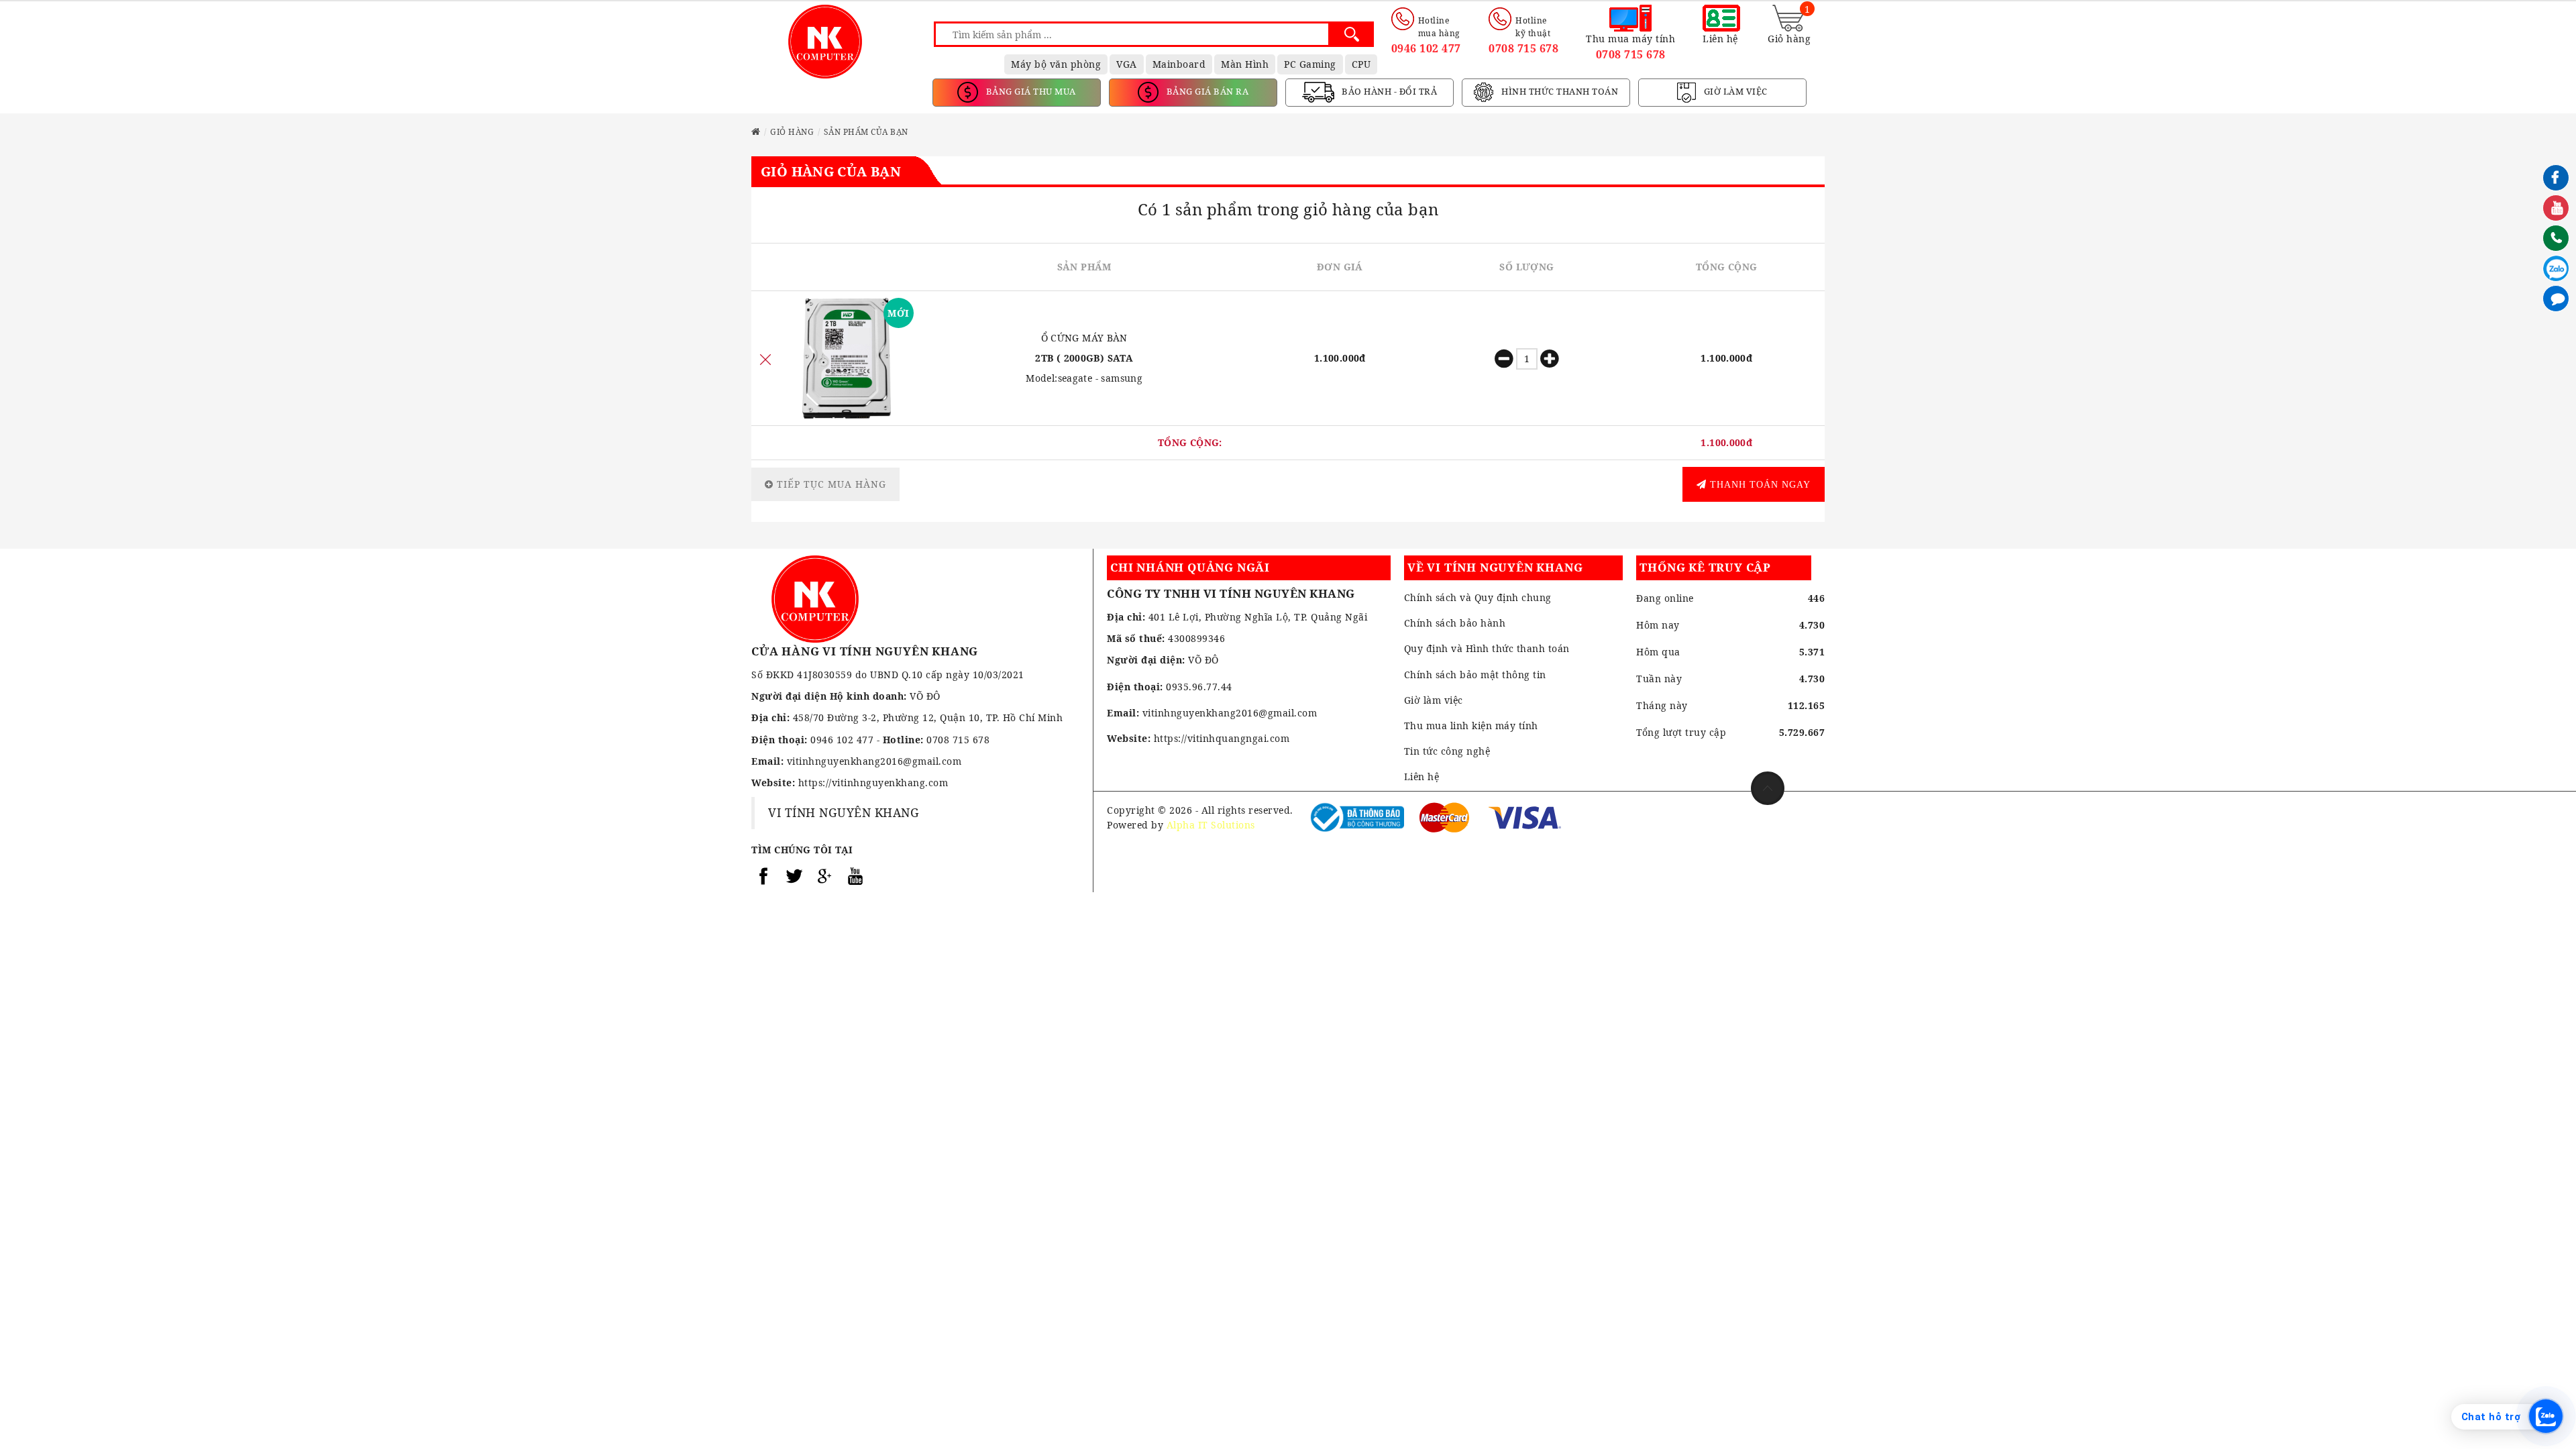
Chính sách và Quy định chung (1478, 597)
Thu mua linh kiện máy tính (1471, 726)
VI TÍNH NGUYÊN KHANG (844, 812)
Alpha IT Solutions (1211, 825)
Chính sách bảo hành (1455, 623)
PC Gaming (1310, 64)
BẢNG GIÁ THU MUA (1030, 91)
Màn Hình (1245, 64)
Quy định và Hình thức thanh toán (1487, 648)
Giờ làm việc (1434, 700)
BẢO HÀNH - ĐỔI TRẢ (1389, 91)
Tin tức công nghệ (1447, 751)
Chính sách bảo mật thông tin (1475, 675)
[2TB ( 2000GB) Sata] (847, 358)
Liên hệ (1422, 776)
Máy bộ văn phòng (1056, 64)
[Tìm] (1351, 34)
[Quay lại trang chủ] (756, 132)
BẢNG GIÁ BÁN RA (1206, 91)
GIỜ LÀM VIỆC (1734, 91)
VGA (1127, 64)
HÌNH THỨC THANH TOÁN (1559, 91)
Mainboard (1179, 64)
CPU (1361, 64)
